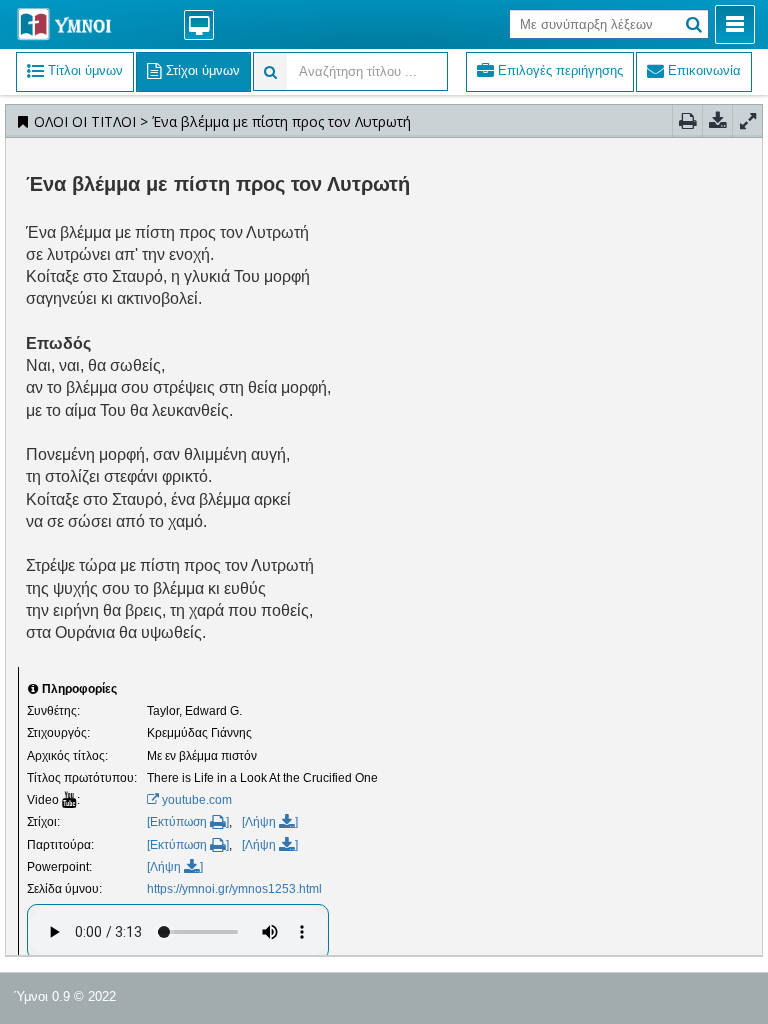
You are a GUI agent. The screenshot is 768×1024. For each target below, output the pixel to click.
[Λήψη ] (270, 822)
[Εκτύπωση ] (188, 822)
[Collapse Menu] (735, 24)
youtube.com (195, 800)
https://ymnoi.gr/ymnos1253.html (234, 889)
